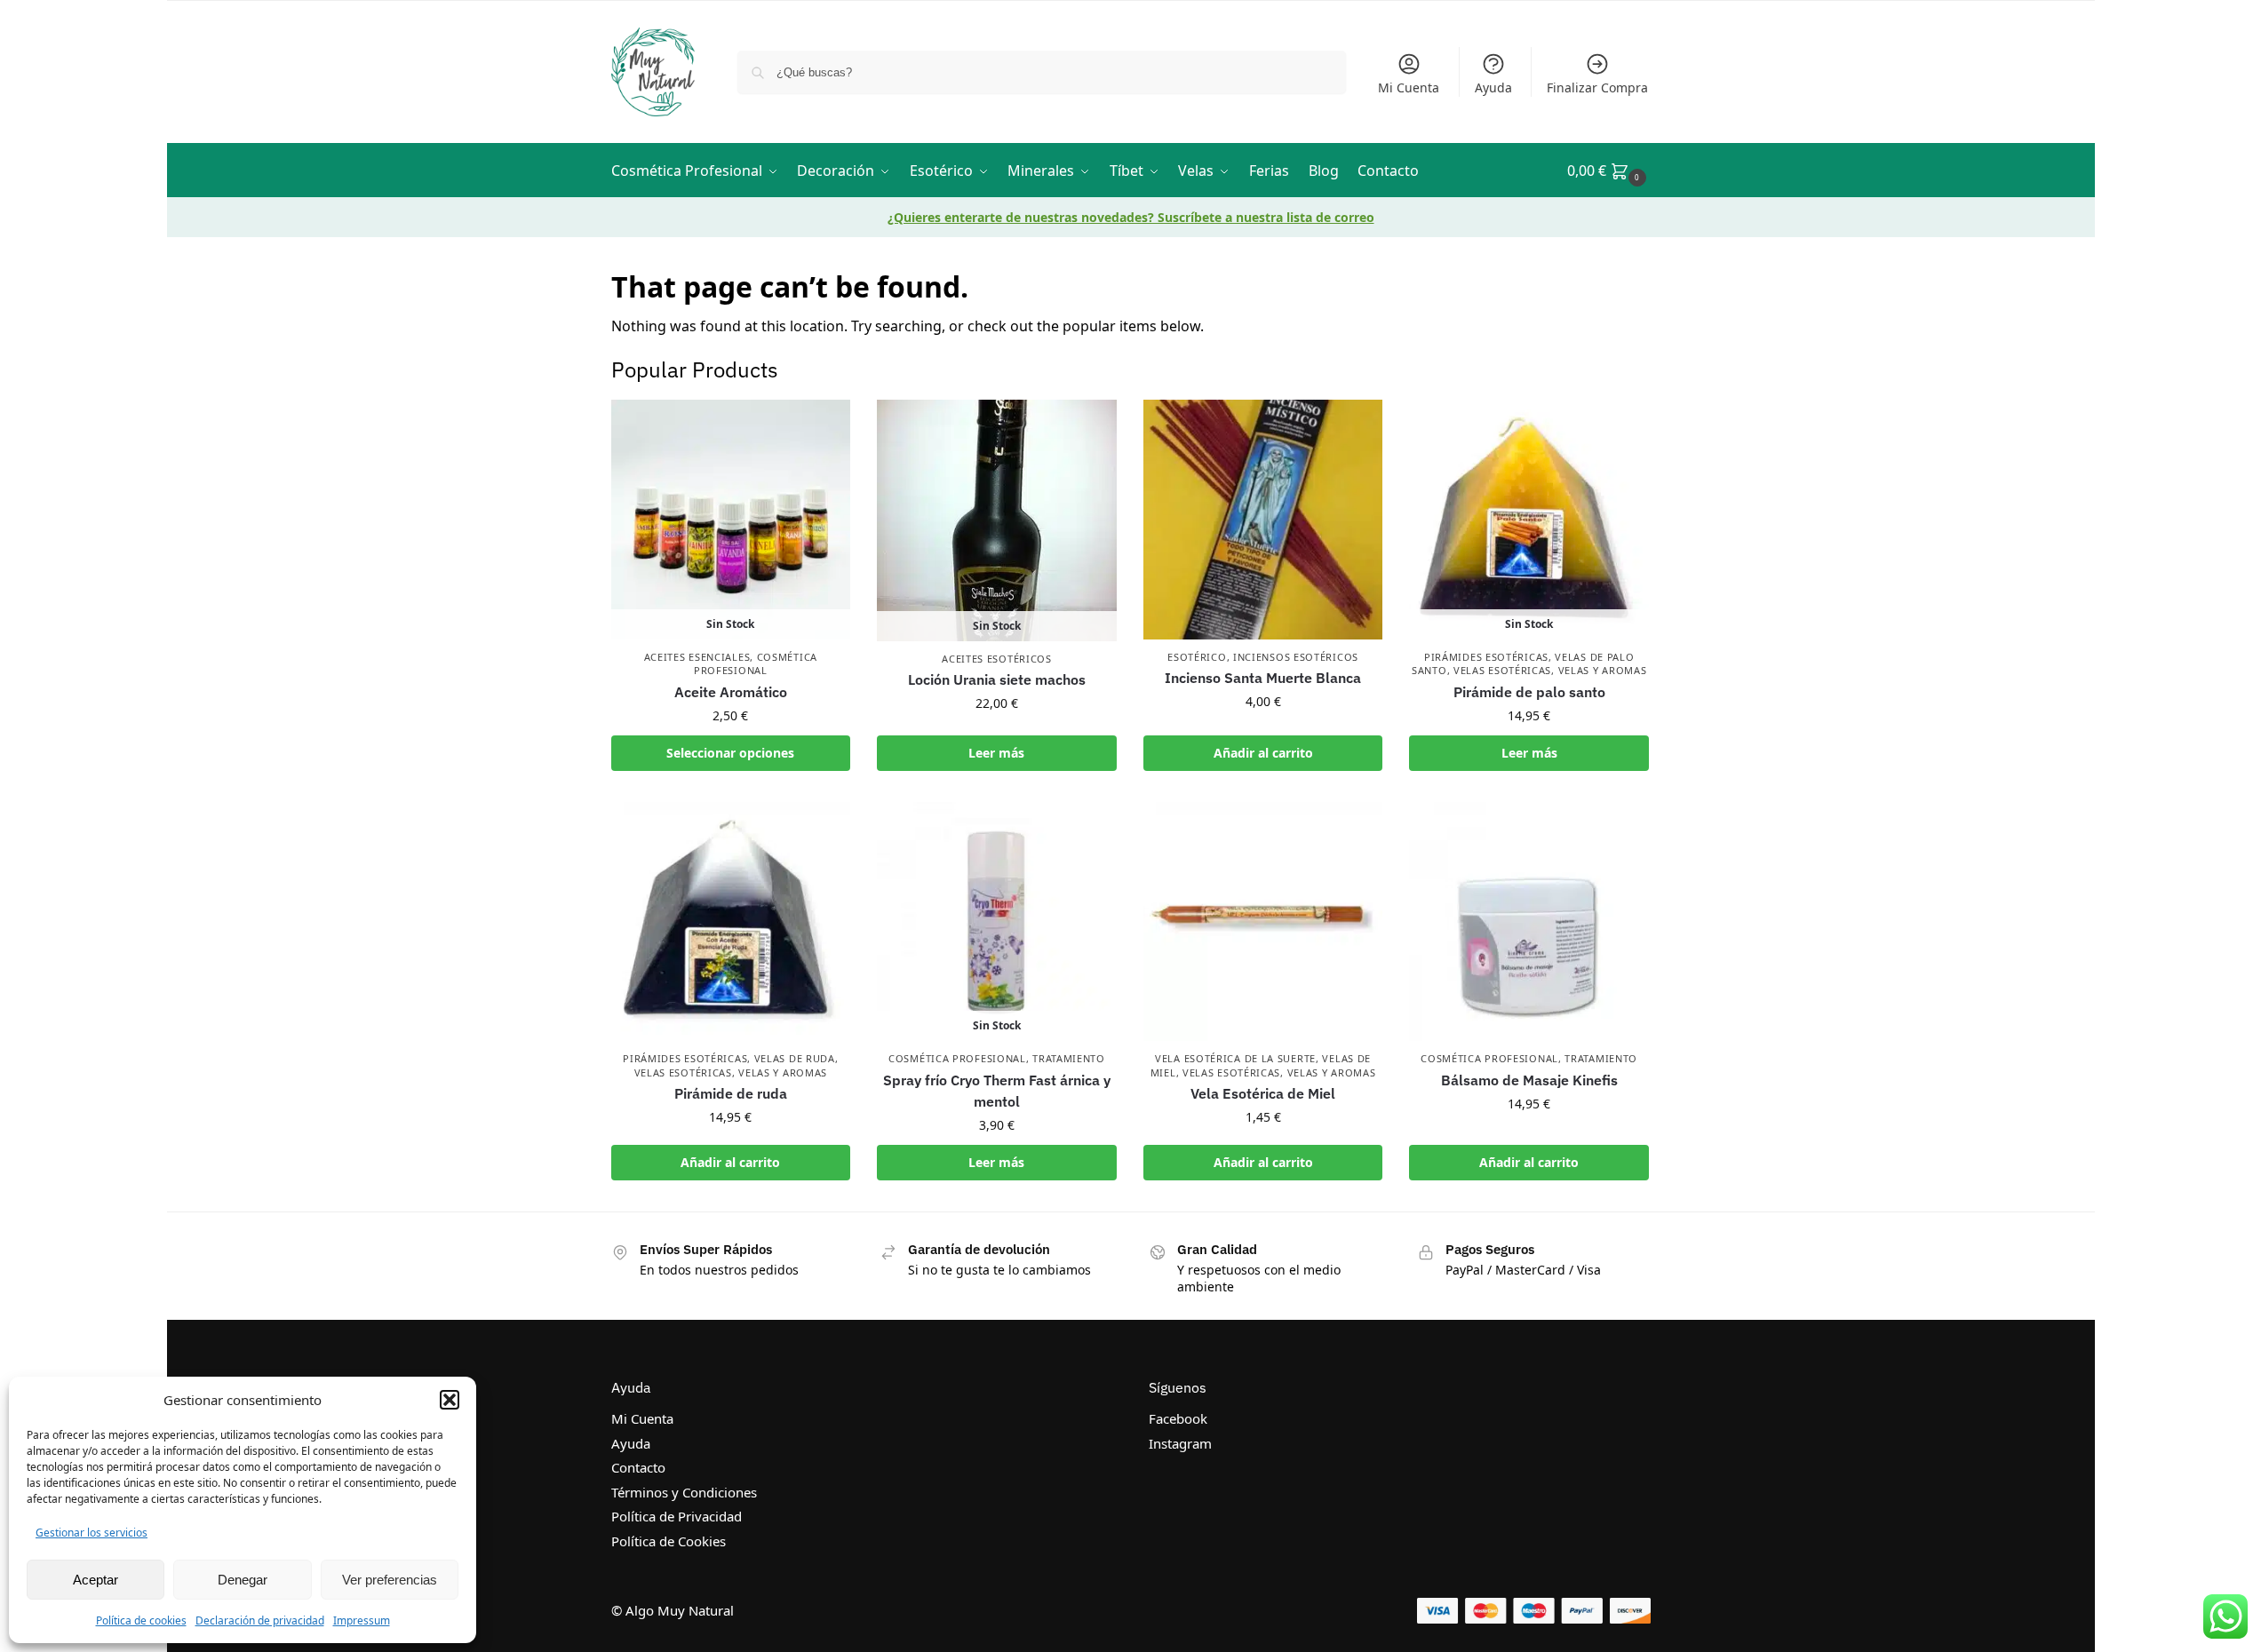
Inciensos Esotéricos (1296, 657)
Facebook (1178, 1418)
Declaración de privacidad (260, 1620)
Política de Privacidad (677, 1516)
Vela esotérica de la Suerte (1235, 1058)
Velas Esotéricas (1502, 670)
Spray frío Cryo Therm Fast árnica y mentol (997, 1091)
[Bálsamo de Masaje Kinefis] (1529, 922)
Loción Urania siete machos (997, 679)
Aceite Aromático (731, 692)
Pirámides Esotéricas (1486, 657)
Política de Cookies (669, 1541)
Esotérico (1197, 657)
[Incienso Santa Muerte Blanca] (1263, 520)
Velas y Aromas (1603, 670)
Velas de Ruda (795, 1058)
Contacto (638, 1467)
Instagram (1180, 1443)
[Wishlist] (824, 426)
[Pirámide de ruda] (731, 922)
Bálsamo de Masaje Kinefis (1529, 1080)
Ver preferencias (390, 1580)
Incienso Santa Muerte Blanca (1263, 678)
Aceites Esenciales (697, 657)
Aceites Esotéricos (997, 659)
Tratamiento (1069, 1058)
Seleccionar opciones (730, 753)
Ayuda (1493, 87)
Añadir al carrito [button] (1263, 753)
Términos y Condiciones (684, 1492)
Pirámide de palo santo (1529, 692)
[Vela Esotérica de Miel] (1263, 922)
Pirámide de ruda (731, 1093)
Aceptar (96, 1580)
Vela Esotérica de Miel (1263, 1093)
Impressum (362, 1620)
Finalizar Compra (1597, 87)
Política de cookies (141, 1620)
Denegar (243, 1580)
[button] (450, 1400)
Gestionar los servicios (92, 1533)
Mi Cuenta (1409, 87)
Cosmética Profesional (756, 663)
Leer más (996, 753)
